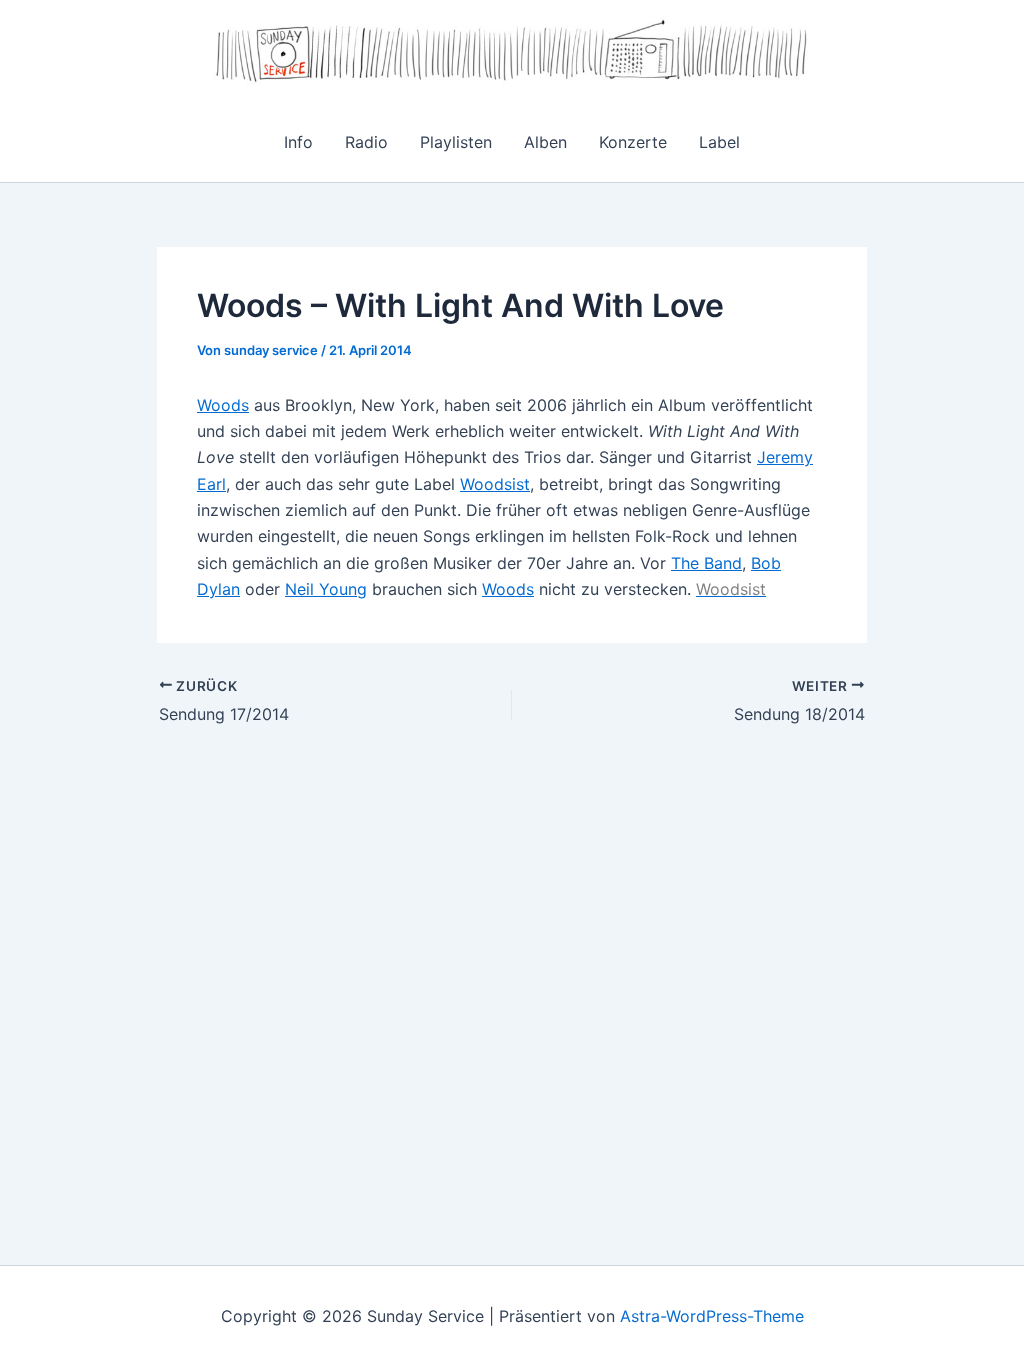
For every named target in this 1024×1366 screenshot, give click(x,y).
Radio (366, 142)
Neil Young (326, 589)
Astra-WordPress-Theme (712, 1316)
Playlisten (456, 142)
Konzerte (633, 142)
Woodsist (495, 484)
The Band (706, 563)
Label (719, 142)
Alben (545, 142)
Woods (223, 405)
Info (298, 142)
